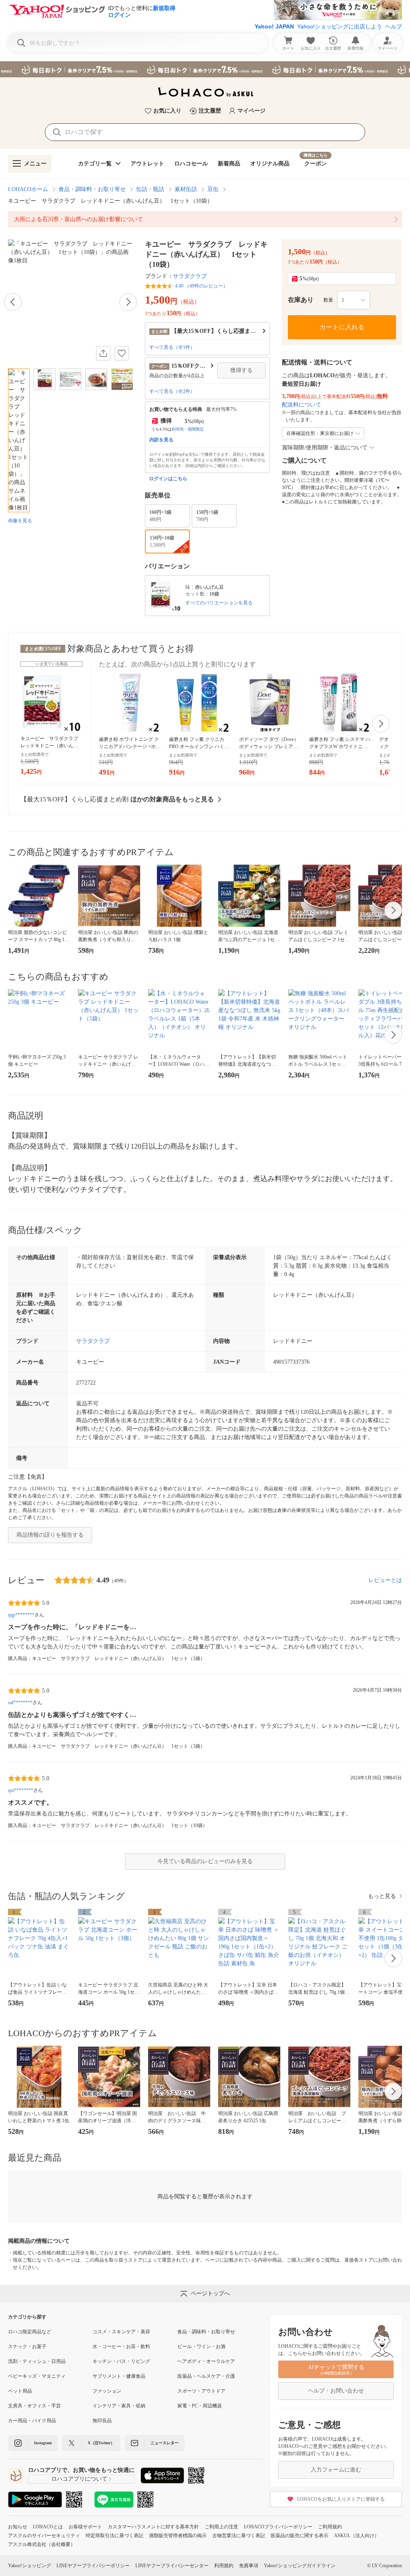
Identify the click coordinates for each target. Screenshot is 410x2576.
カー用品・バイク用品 (32, 2421)
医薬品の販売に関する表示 (299, 2536)
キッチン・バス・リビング (121, 2361)
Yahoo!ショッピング (29, 2566)
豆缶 (213, 189)
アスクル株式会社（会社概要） (42, 2544)
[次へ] (128, 302)
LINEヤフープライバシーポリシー (93, 2566)
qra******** (21, 1790)
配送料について (301, 405)
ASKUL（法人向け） (357, 2536)
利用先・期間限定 (188, 429)
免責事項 (249, 2566)
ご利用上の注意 (221, 2527)
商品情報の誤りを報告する (50, 1535)
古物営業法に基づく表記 (239, 2536)
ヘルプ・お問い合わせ (336, 2391)
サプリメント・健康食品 (119, 2376)
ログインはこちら (168, 479)
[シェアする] (103, 353)
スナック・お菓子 (27, 2347)
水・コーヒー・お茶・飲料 (121, 2347)
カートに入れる (342, 327)
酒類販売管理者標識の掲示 (178, 2536)
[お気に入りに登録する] (122, 353)
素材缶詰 (186, 189)
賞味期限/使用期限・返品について (325, 448)
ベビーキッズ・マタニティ (37, 2376)
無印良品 (102, 2421)
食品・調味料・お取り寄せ (92, 189)
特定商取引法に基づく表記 (115, 2536)
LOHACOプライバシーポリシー (278, 2527)
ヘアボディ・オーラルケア (206, 2361)
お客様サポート (85, 2527)
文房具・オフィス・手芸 (34, 2406)
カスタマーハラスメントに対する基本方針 (153, 2527)
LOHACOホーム (28, 189)
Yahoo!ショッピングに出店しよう (340, 26)
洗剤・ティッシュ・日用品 (37, 2361)
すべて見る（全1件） (172, 347)
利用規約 (224, 2566)
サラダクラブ (190, 276)
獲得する (241, 370)
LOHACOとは (48, 2527)
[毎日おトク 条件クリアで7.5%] (205, 69)
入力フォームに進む (336, 2470)
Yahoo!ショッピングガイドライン (300, 2566)
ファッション (107, 2391)
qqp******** (21, 1615)
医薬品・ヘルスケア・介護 (206, 2376)
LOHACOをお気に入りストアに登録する (341, 2499)
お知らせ (18, 2527)
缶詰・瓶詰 (150, 189)
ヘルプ (394, 26)
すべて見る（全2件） (172, 391)
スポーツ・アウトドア (201, 2391)
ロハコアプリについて (79, 2479)
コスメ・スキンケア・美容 (121, 2332)
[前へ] (13, 302)
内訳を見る (161, 440)
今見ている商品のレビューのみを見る (205, 1861)
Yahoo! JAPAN (274, 26)
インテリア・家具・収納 (119, 2406)
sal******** (20, 1703)
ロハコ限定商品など (30, 2332)
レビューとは (385, 1580)
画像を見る (20, 521)
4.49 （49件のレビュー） (201, 286)
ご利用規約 (330, 2527)
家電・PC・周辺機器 (200, 2406)
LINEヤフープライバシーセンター (172, 2566)
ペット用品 (20, 2391)
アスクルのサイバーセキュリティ (44, 2536)
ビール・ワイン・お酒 (201, 2347)
